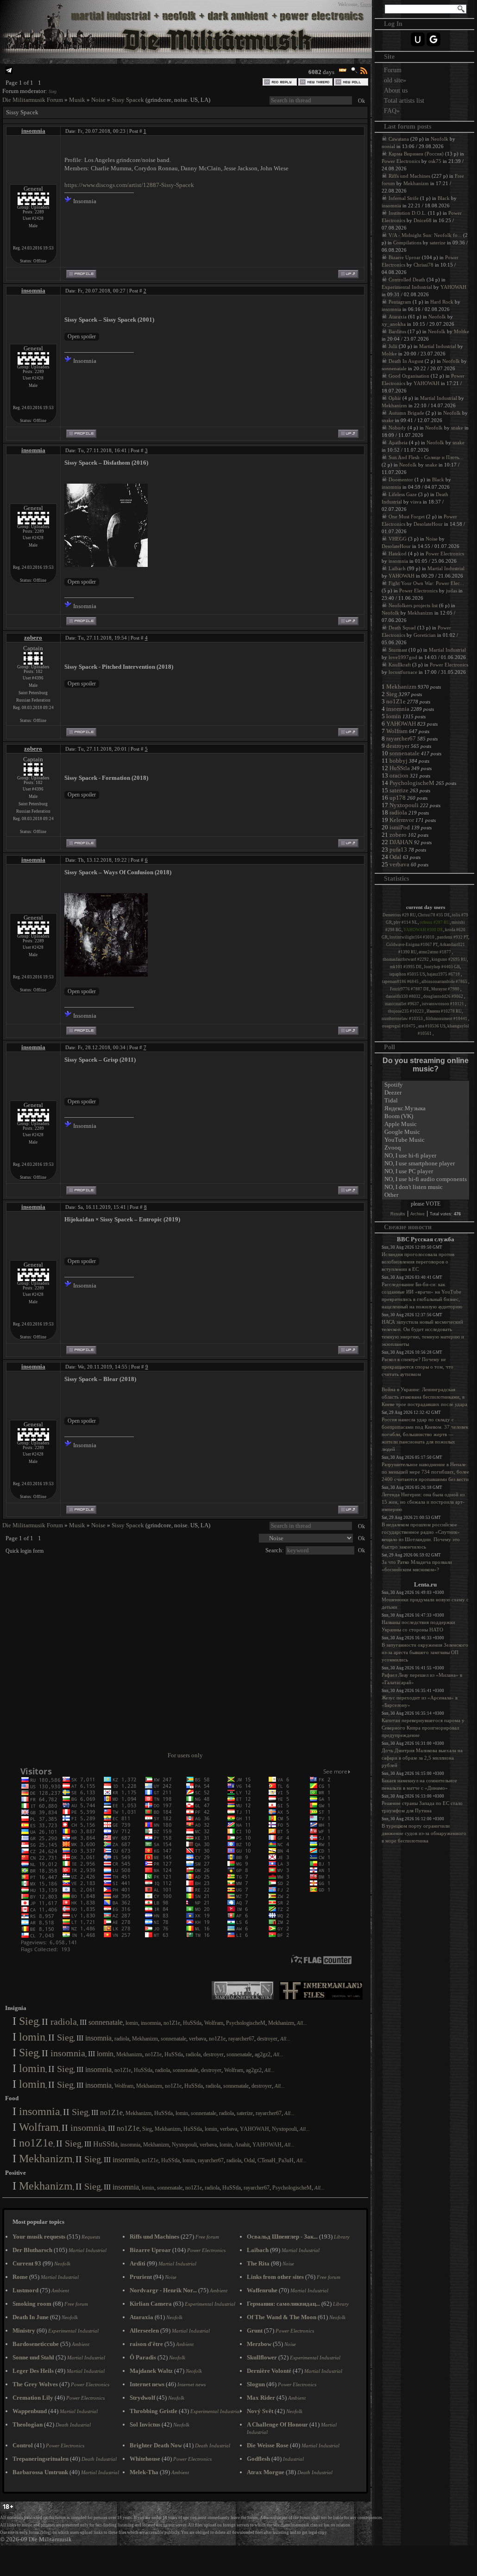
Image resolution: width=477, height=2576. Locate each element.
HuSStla (192, 2023)
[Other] (426, 1195)
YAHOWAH (254, 2129)
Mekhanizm (281, 2023)
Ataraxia (398, 317)
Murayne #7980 (446, 989)
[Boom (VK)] (426, 1117)
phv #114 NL (406, 922)
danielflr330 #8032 (404, 996)
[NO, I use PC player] (426, 1172)
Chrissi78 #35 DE (434, 915)
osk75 (435, 161)
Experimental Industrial (407, 287)
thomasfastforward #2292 (406, 959)
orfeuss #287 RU (435, 922)
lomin (132, 2023)
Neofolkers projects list (413, 605)
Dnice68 (423, 220)
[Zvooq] (426, 1148)
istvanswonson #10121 (443, 1004)
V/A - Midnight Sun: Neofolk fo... (425, 235)
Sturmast (398, 650)
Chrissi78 (424, 265)
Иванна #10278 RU (444, 1011)
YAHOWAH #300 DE (423, 930)
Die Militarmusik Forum (33, 100)
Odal (249, 2160)
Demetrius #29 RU (399, 915)
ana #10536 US (432, 1026)
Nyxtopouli (284, 2129)
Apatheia (398, 442)
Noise (98, 100)
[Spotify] (426, 1085)
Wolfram (214, 2023)
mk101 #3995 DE (406, 967)
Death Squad (402, 628)
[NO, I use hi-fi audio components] (426, 1179)
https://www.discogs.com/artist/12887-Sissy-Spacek (129, 185)
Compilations (407, 243)
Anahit (242, 2145)
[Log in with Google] (433, 39)
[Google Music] (426, 1132)
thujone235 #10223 (406, 1011)
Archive (417, 1214)
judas (452, 591)
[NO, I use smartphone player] (426, 1164)
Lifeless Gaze (403, 494)
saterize (245, 2113)
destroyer (267, 2039)
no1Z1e (172, 2023)
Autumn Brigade (406, 413)
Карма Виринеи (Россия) (416, 154)
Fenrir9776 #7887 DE (410, 989)
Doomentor (401, 479)
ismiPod (400, 827)
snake (388, 420)
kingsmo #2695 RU (449, 959)
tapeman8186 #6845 (401, 982)
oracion (399, 775)
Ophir (395, 398)
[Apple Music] (426, 1124)
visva (416, 502)
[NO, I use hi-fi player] (426, 1156)
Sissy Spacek (128, 100)
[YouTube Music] (426, 1140)
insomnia (33, 131)
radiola (64, 2022)
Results (398, 1214)
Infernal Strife (404, 198)
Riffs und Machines (409, 176)
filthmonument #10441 (447, 1019)
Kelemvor (402, 820)
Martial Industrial (438, 346)
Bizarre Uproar (405, 257)
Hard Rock (442, 302)
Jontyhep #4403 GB (442, 967)
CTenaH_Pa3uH (276, 2160)
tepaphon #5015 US (407, 974)
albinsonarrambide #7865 (445, 982)
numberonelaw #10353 (403, 1019)
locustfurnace (403, 672)
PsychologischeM (246, 2023)
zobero (33, 638)
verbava (198, 2039)
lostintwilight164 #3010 (412, 937)
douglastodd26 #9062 (444, 996)
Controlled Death (407, 280)
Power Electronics (401, 161)
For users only (185, 1755)
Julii (393, 346)
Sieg (53, 91)
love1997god (403, 657)
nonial (388, 146)
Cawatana (399, 139)
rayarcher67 (241, 2039)
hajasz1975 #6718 (444, 974)
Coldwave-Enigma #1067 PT (412, 945)
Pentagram (400, 302)
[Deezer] (426, 1093)
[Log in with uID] (418, 39)
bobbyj (399, 761)
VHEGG (398, 539)
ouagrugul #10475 (399, 1026)
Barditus (397, 331)
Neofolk (439, 139)
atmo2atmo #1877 (435, 952)
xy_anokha (394, 324)
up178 (398, 798)
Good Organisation (409, 376)
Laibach (397, 568)
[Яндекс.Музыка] (426, 1109)
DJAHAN (401, 842)
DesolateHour (428, 524)
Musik (77, 100)
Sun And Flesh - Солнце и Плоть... (426, 457)
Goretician (425, 635)
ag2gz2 (263, 2054)
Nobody (397, 428)
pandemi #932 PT (453, 937)
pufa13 (398, 849)
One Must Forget (407, 516)
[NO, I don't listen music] (426, 1187)
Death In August (406, 361)
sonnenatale (106, 2022)
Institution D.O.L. (408, 213)
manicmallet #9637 (402, 1004)
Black (444, 198)
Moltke (461, 331)
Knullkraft (400, 665)
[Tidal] (426, 1101)
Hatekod (398, 554)
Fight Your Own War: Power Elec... (426, 583)
